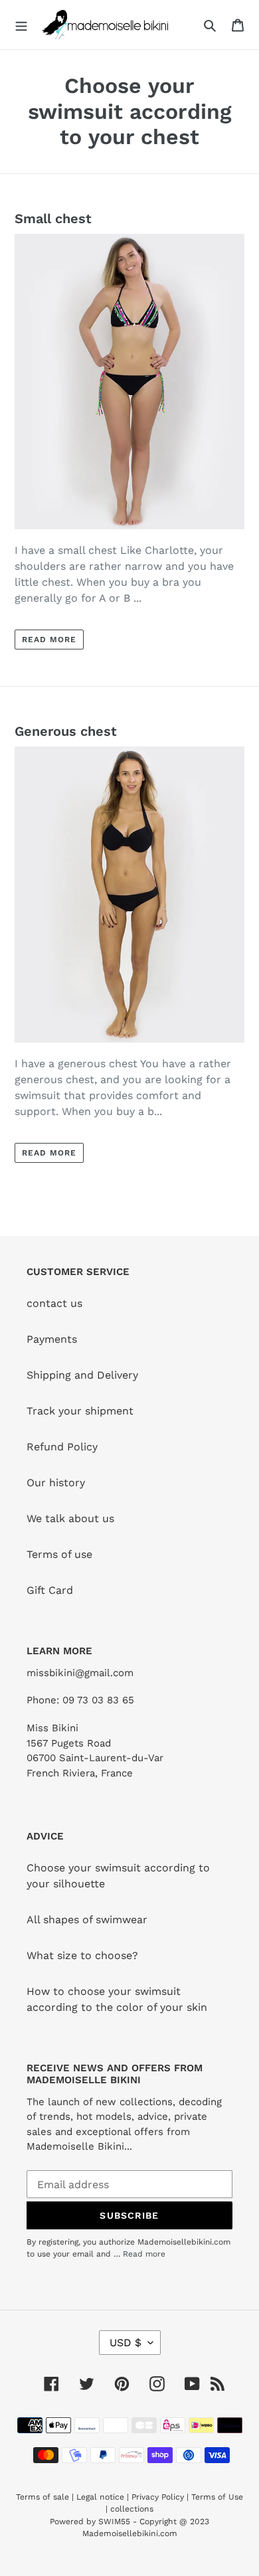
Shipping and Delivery (82, 1375)
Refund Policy (62, 1447)
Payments (52, 1339)
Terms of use (59, 1554)
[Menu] (21, 25)
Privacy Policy (158, 2497)
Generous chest (66, 731)
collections (132, 2509)
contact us (54, 1303)
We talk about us (70, 1518)
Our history (56, 1483)
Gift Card (50, 1590)
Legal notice (100, 2497)
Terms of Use (217, 2497)
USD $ (126, 2343)
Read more (49, 640)
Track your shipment (80, 1411)
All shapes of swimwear (87, 1920)
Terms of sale (43, 2497)
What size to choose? (82, 1955)
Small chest (53, 218)
